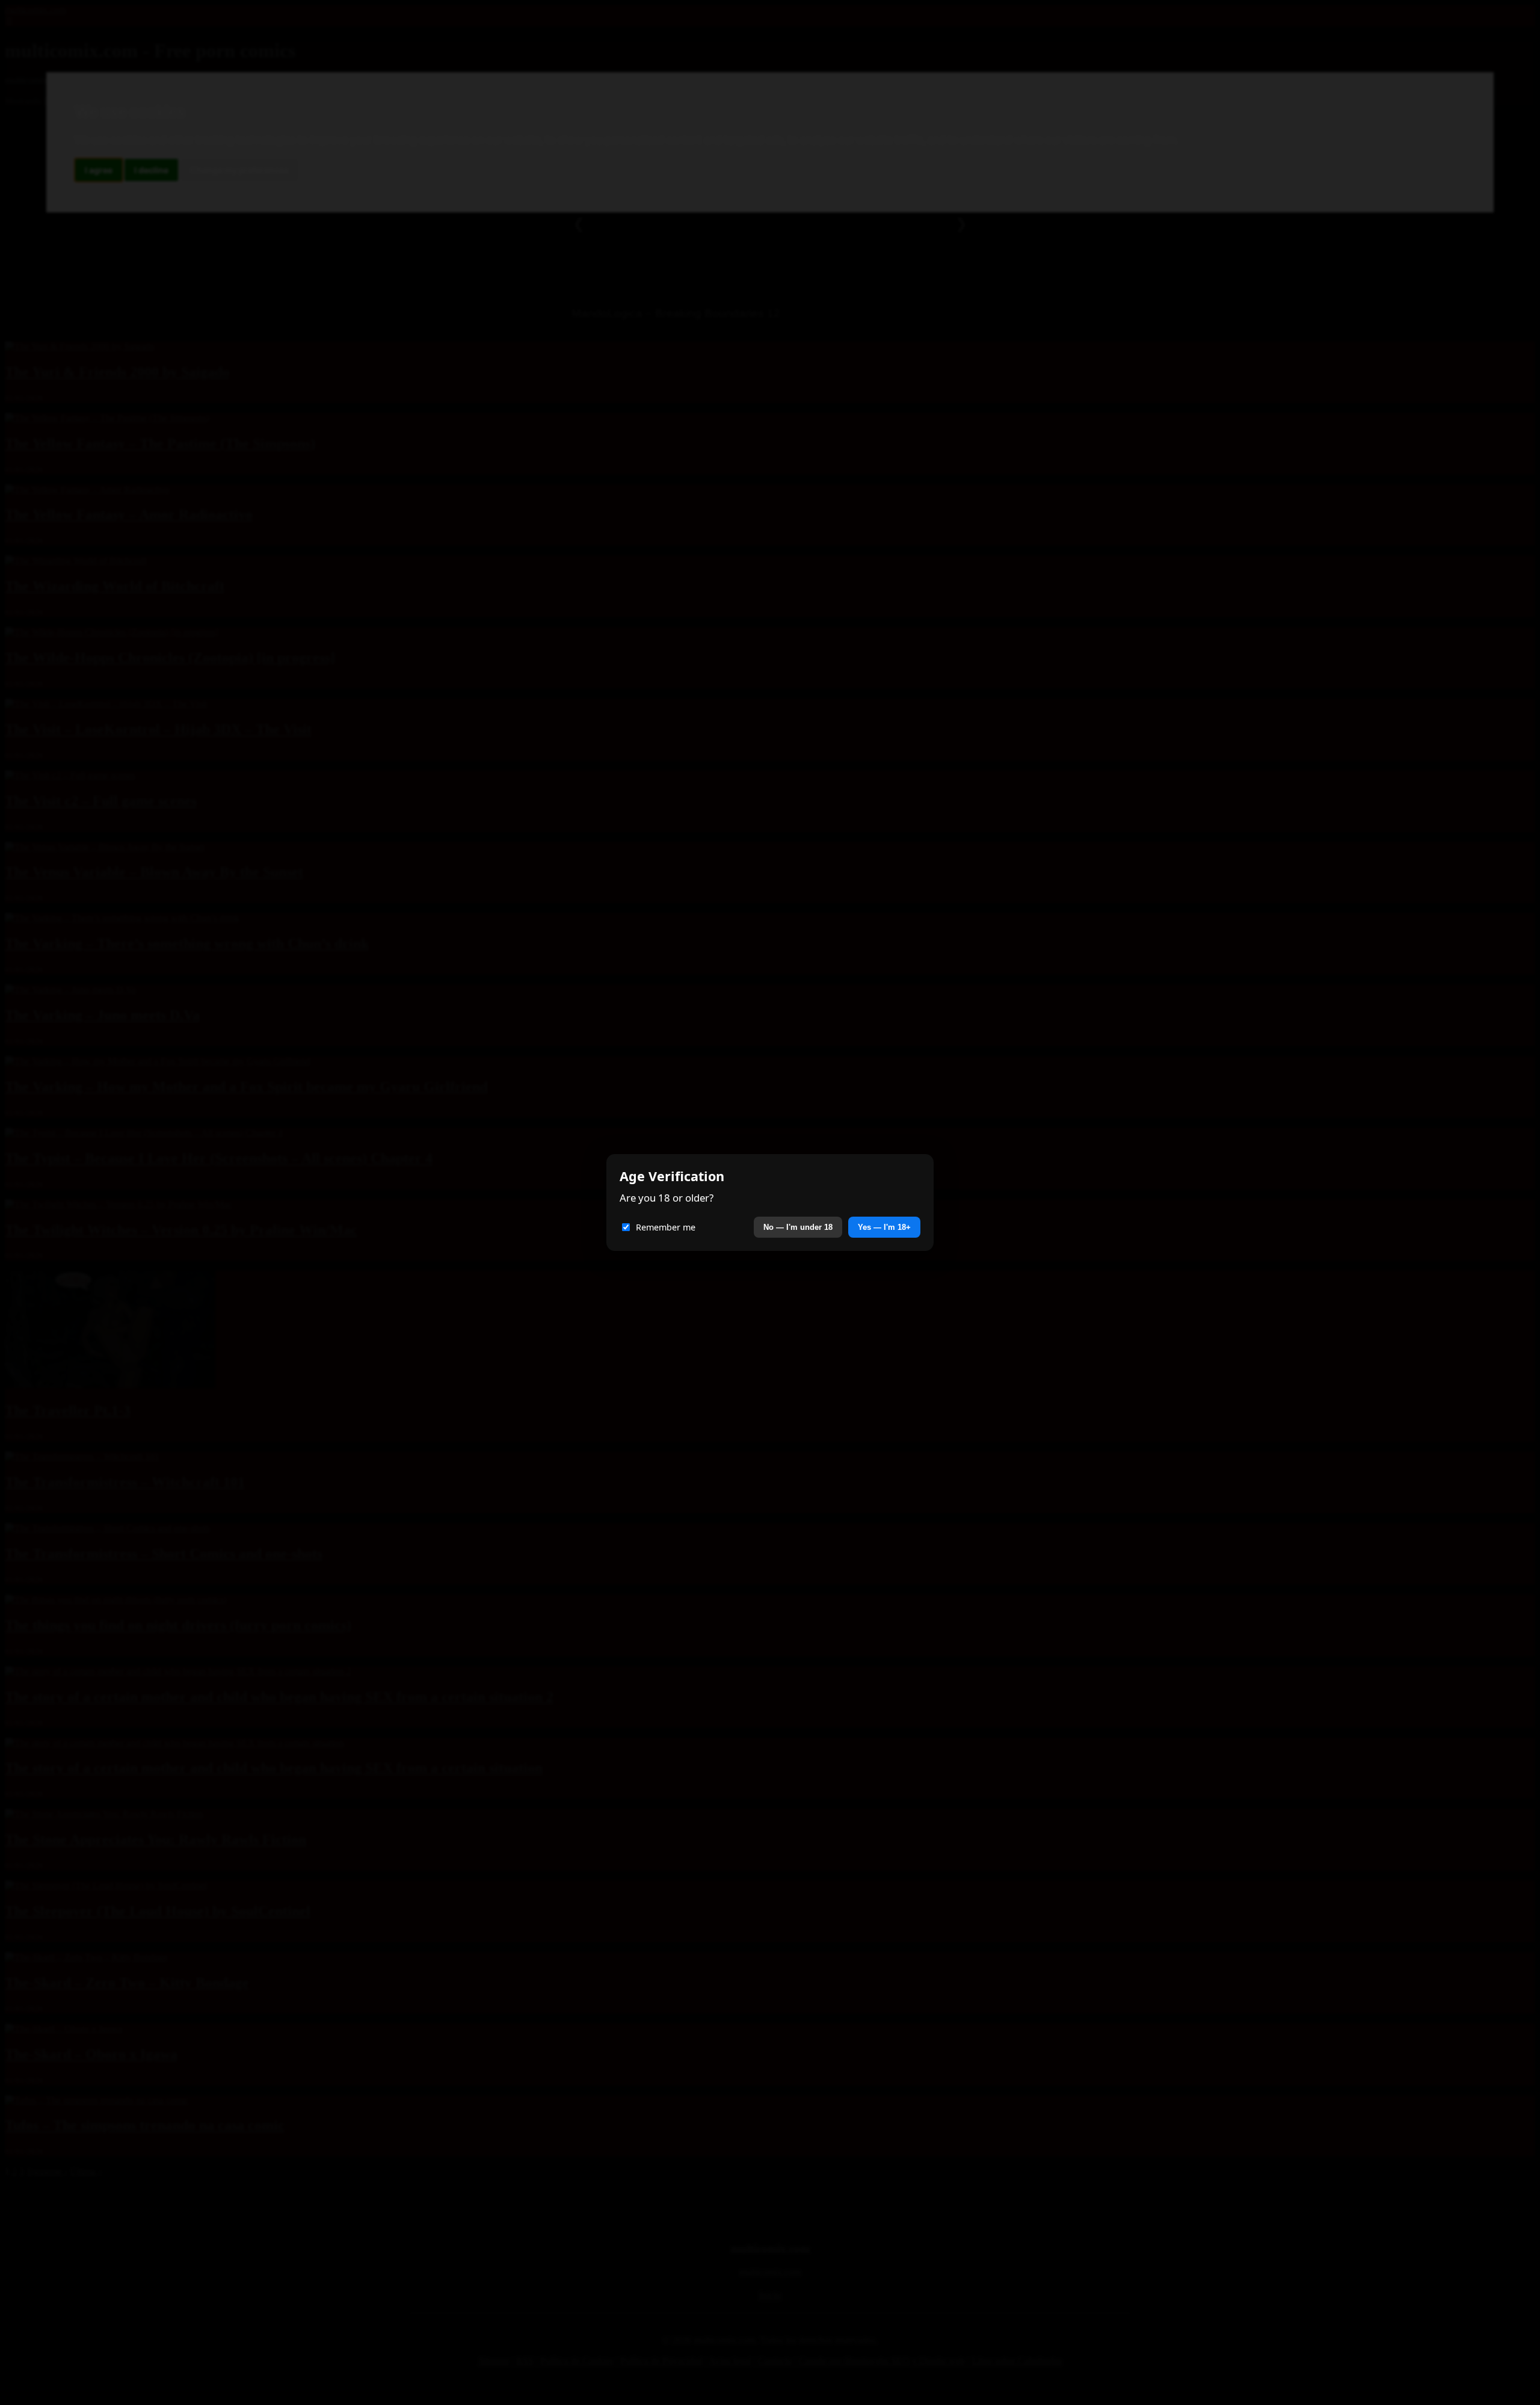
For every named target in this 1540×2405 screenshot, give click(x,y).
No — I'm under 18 (798, 1227)
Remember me (666, 1227)
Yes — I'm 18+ (884, 1227)
